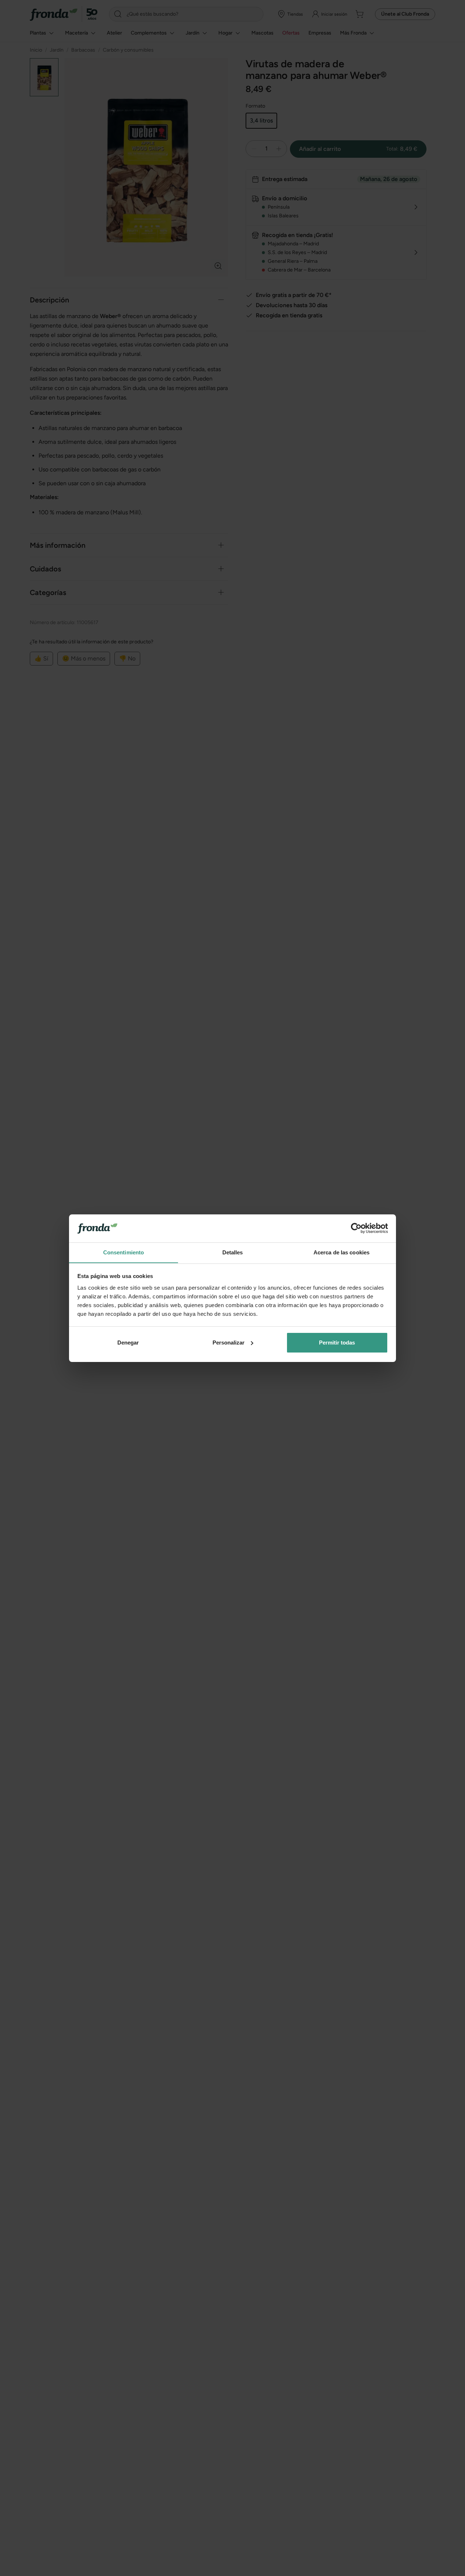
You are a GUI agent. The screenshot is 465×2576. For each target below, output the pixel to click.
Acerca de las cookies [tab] (341, 1252)
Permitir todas (337, 1343)
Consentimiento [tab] (124, 1252)
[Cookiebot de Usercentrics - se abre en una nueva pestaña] (356, 1228)
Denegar (128, 1343)
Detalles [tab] (233, 1252)
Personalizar (229, 1343)
